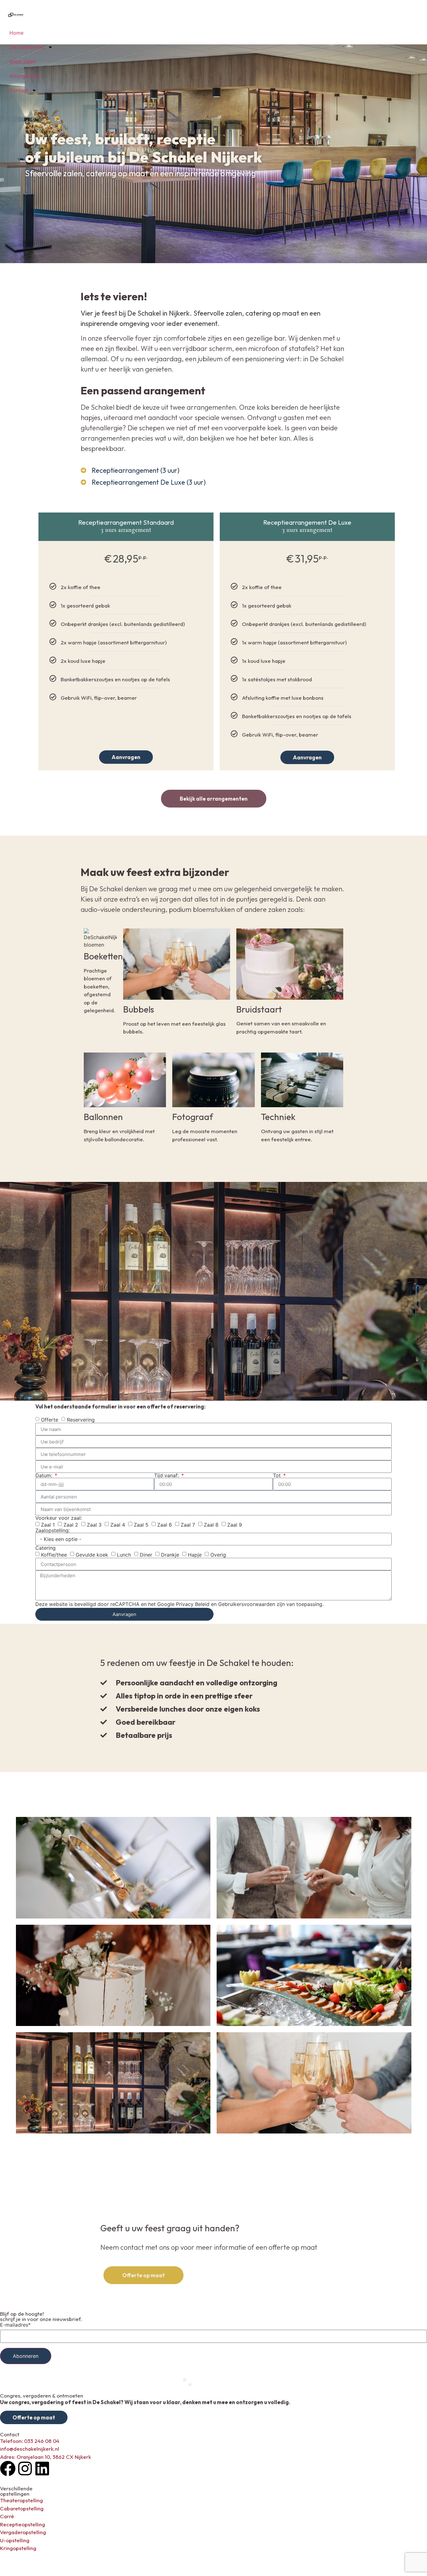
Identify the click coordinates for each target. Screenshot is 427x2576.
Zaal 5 (141, 1525)
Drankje (170, 1555)
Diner (146, 1555)
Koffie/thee (54, 1555)
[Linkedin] (42, 2468)
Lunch (124, 1555)
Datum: (45, 1475)
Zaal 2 (71, 1525)
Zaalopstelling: (53, 1530)
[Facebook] (8, 2468)
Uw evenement (27, 47)
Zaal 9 (235, 1525)
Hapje (195, 1555)
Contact (19, 90)
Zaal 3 (94, 1525)
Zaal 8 (211, 1525)
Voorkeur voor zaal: (59, 1518)
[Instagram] (25, 2468)
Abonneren (26, 2356)
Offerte (50, 1420)
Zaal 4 (118, 1525)
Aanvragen (126, 757)
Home (16, 33)
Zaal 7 (188, 1525)
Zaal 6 (165, 1525)
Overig (218, 1555)
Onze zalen (23, 62)
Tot (278, 1475)
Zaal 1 (48, 1525)
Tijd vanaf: (167, 1475)
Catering (45, 1548)
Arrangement (25, 76)
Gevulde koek (92, 1555)
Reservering (81, 1420)
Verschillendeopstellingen (16, 2491)
